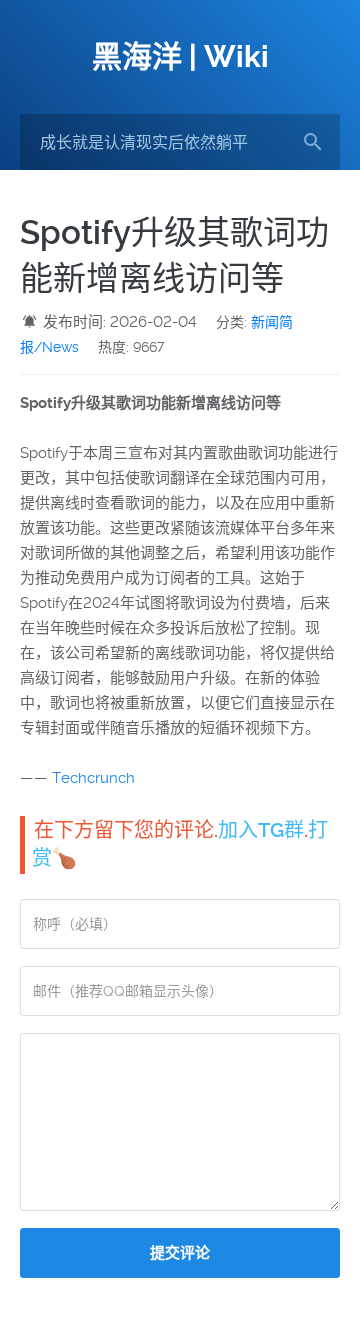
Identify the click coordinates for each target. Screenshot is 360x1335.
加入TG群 (261, 830)
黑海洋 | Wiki (180, 56)
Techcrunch (93, 778)
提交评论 (180, 1253)
